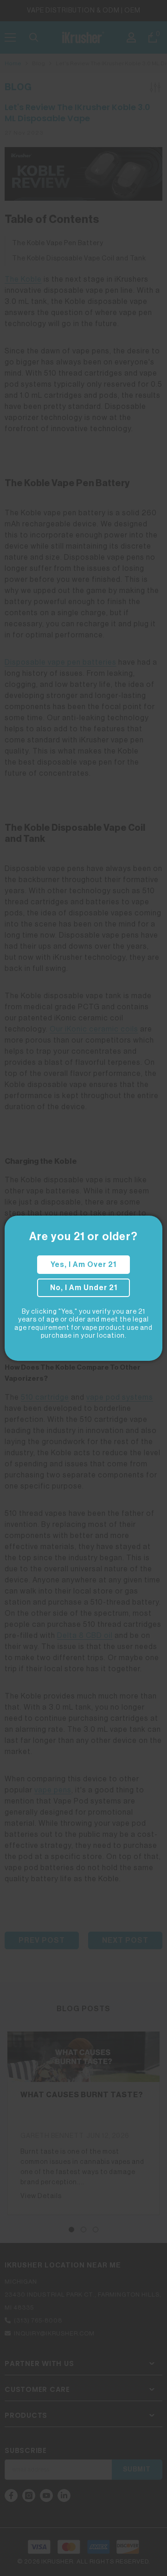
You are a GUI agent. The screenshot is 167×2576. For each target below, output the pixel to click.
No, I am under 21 (84, 1288)
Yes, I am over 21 (83, 1265)
